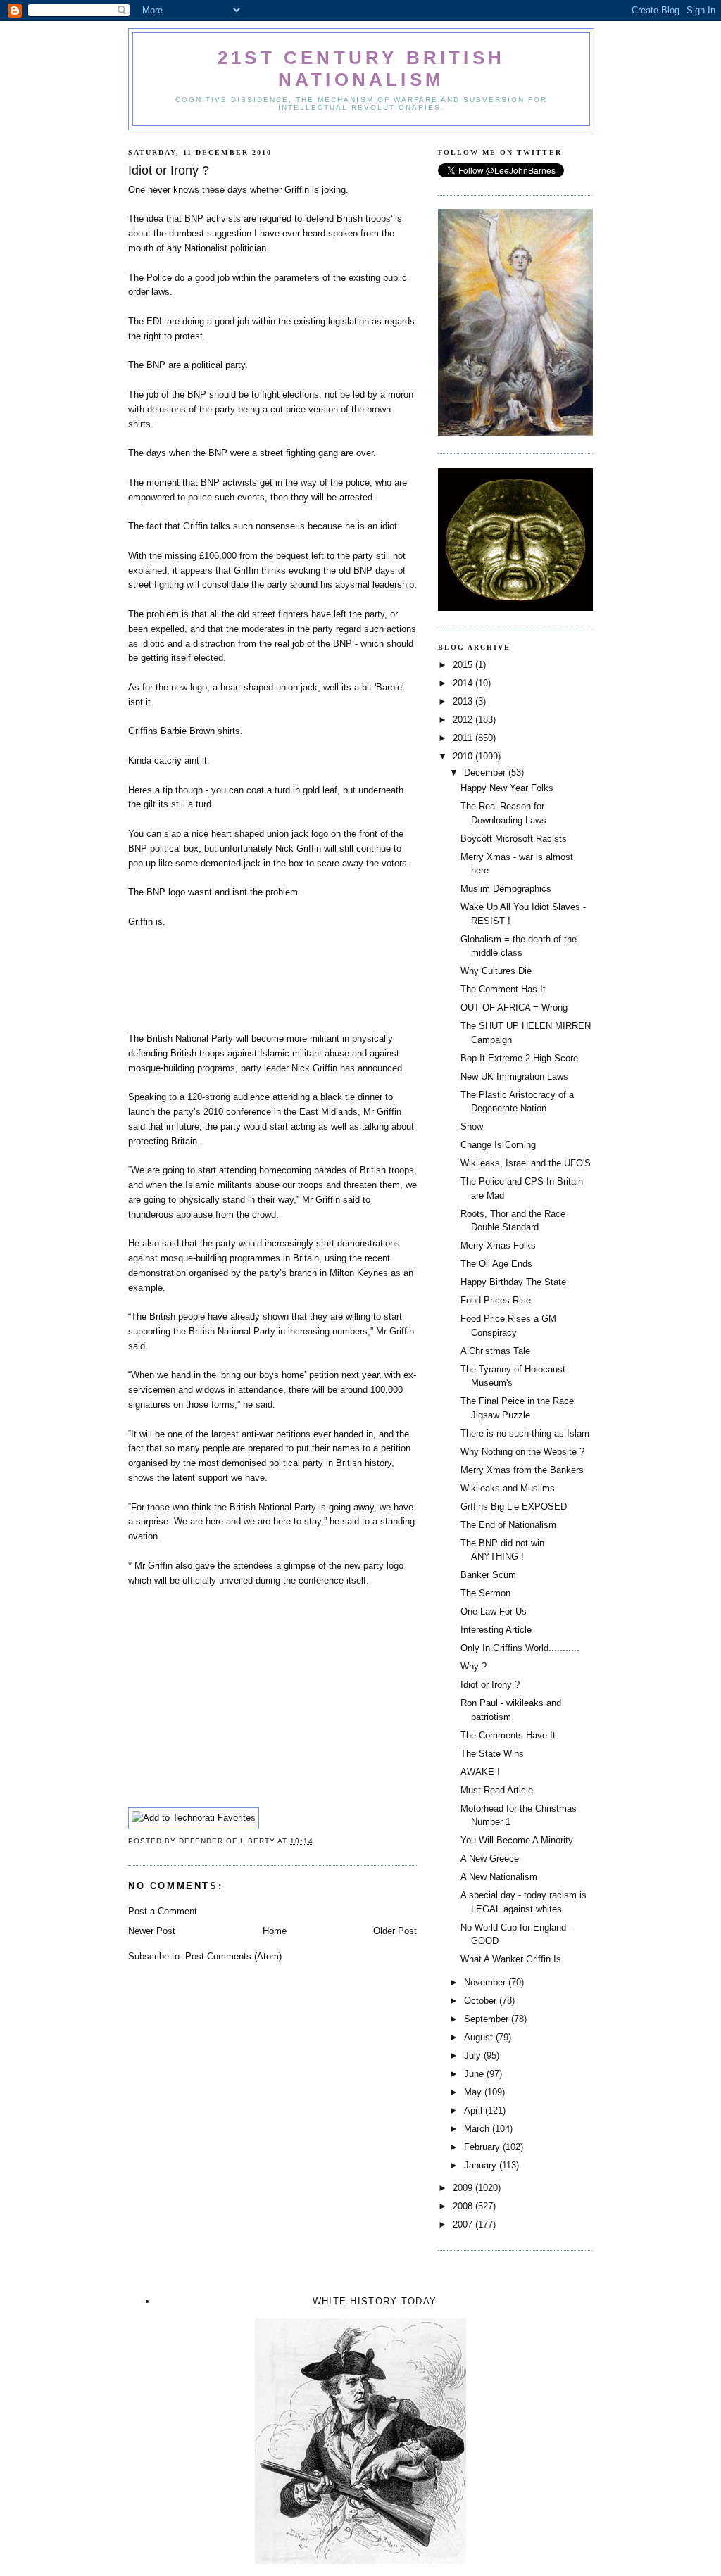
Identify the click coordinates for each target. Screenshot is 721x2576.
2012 (464, 720)
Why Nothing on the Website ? (522, 1452)
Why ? (474, 1666)
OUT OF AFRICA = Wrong (514, 1008)
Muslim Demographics (506, 889)
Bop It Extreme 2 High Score (519, 1058)
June (475, 2074)
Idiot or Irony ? (490, 1685)
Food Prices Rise (496, 1300)
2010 (464, 756)
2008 (464, 2206)
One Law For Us (494, 1611)
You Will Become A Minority (517, 1840)
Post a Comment (163, 1911)
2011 (464, 738)
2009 (464, 2188)
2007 (464, 2224)
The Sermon (485, 1593)
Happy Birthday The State (513, 1282)
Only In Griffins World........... (520, 1648)
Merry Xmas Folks (498, 1245)
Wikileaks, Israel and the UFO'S (526, 1163)
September (488, 2019)
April (475, 2110)
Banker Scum (488, 1575)
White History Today (375, 2301)
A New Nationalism (499, 1877)
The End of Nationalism (508, 1525)
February (483, 2147)
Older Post (395, 1931)
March (478, 2129)
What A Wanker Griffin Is (511, 1959)
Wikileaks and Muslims (508, 1488)
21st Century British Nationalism (361, 69)
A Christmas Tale (495, 1351)
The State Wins (492, 1754)
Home (275, 1931)
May (474, 2092)
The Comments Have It (508, 1735)
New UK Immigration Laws (514, 1077)
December (486, 772)
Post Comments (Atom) (233, 1956)
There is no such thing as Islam (525, 1433)
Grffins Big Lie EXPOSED (514, 1507)
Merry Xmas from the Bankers (522, 1470)
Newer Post (152, 1931)
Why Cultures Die (496, 971)
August (480, 2037)
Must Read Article (497, 1790)
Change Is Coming (498, 1145)
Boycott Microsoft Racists (514, 839)
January (482, 2165)
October (482, 2001)
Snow (472, 1126)
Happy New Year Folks (507, 788)
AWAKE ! (480, 1772)
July (474, 2056)
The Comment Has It (503, 989)
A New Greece (490, 1858)
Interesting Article (496, 1630)
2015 (464, 665)
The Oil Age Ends (496, 1264)
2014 (464, 683)
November (486, 1982)
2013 (464, 701)
